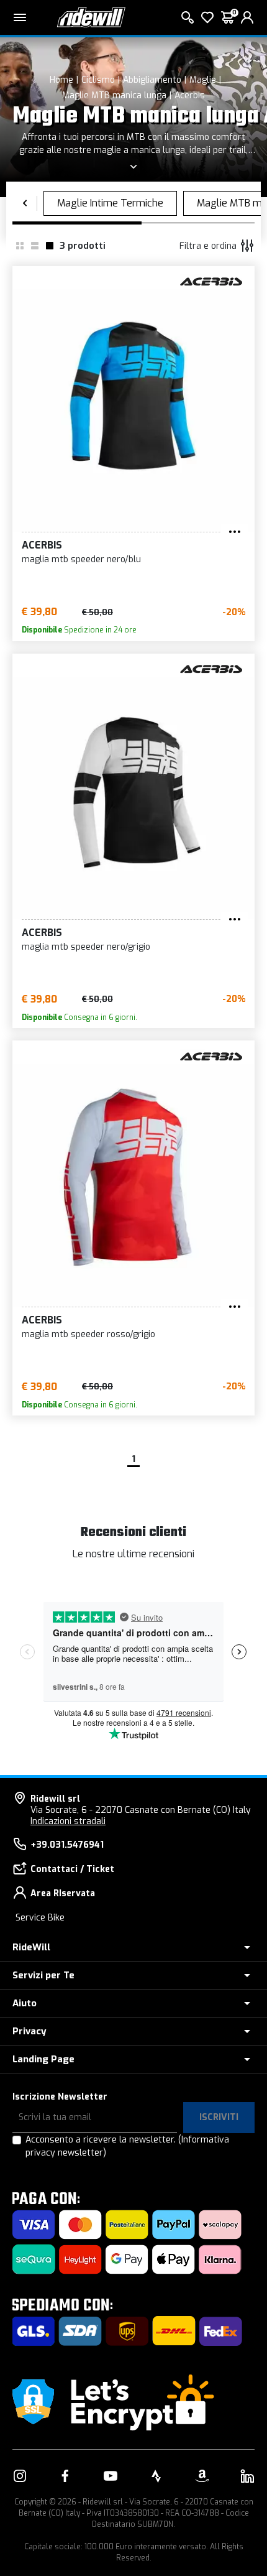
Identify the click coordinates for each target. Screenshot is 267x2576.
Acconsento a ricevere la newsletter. (127, 2146)
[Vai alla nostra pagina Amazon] (202, 2476)
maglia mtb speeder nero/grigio (86, 947)
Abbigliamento (152, 80)
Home (61, 80)
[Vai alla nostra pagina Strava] (156, 2476)
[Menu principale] (20, 17)
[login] (247, 17)
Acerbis (190, 95)
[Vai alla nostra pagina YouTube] (111, 2476)
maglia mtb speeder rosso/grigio (88, 1334)
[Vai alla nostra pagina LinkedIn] (247, 2476)
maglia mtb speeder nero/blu (81, 559)
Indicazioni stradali (68, 1821)
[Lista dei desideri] (207, 17)
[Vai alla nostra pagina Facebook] (65, 2476)
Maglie (203, 80)
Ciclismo (98, 80)
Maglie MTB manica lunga (114, 95)
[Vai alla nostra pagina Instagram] (20, 2476)
